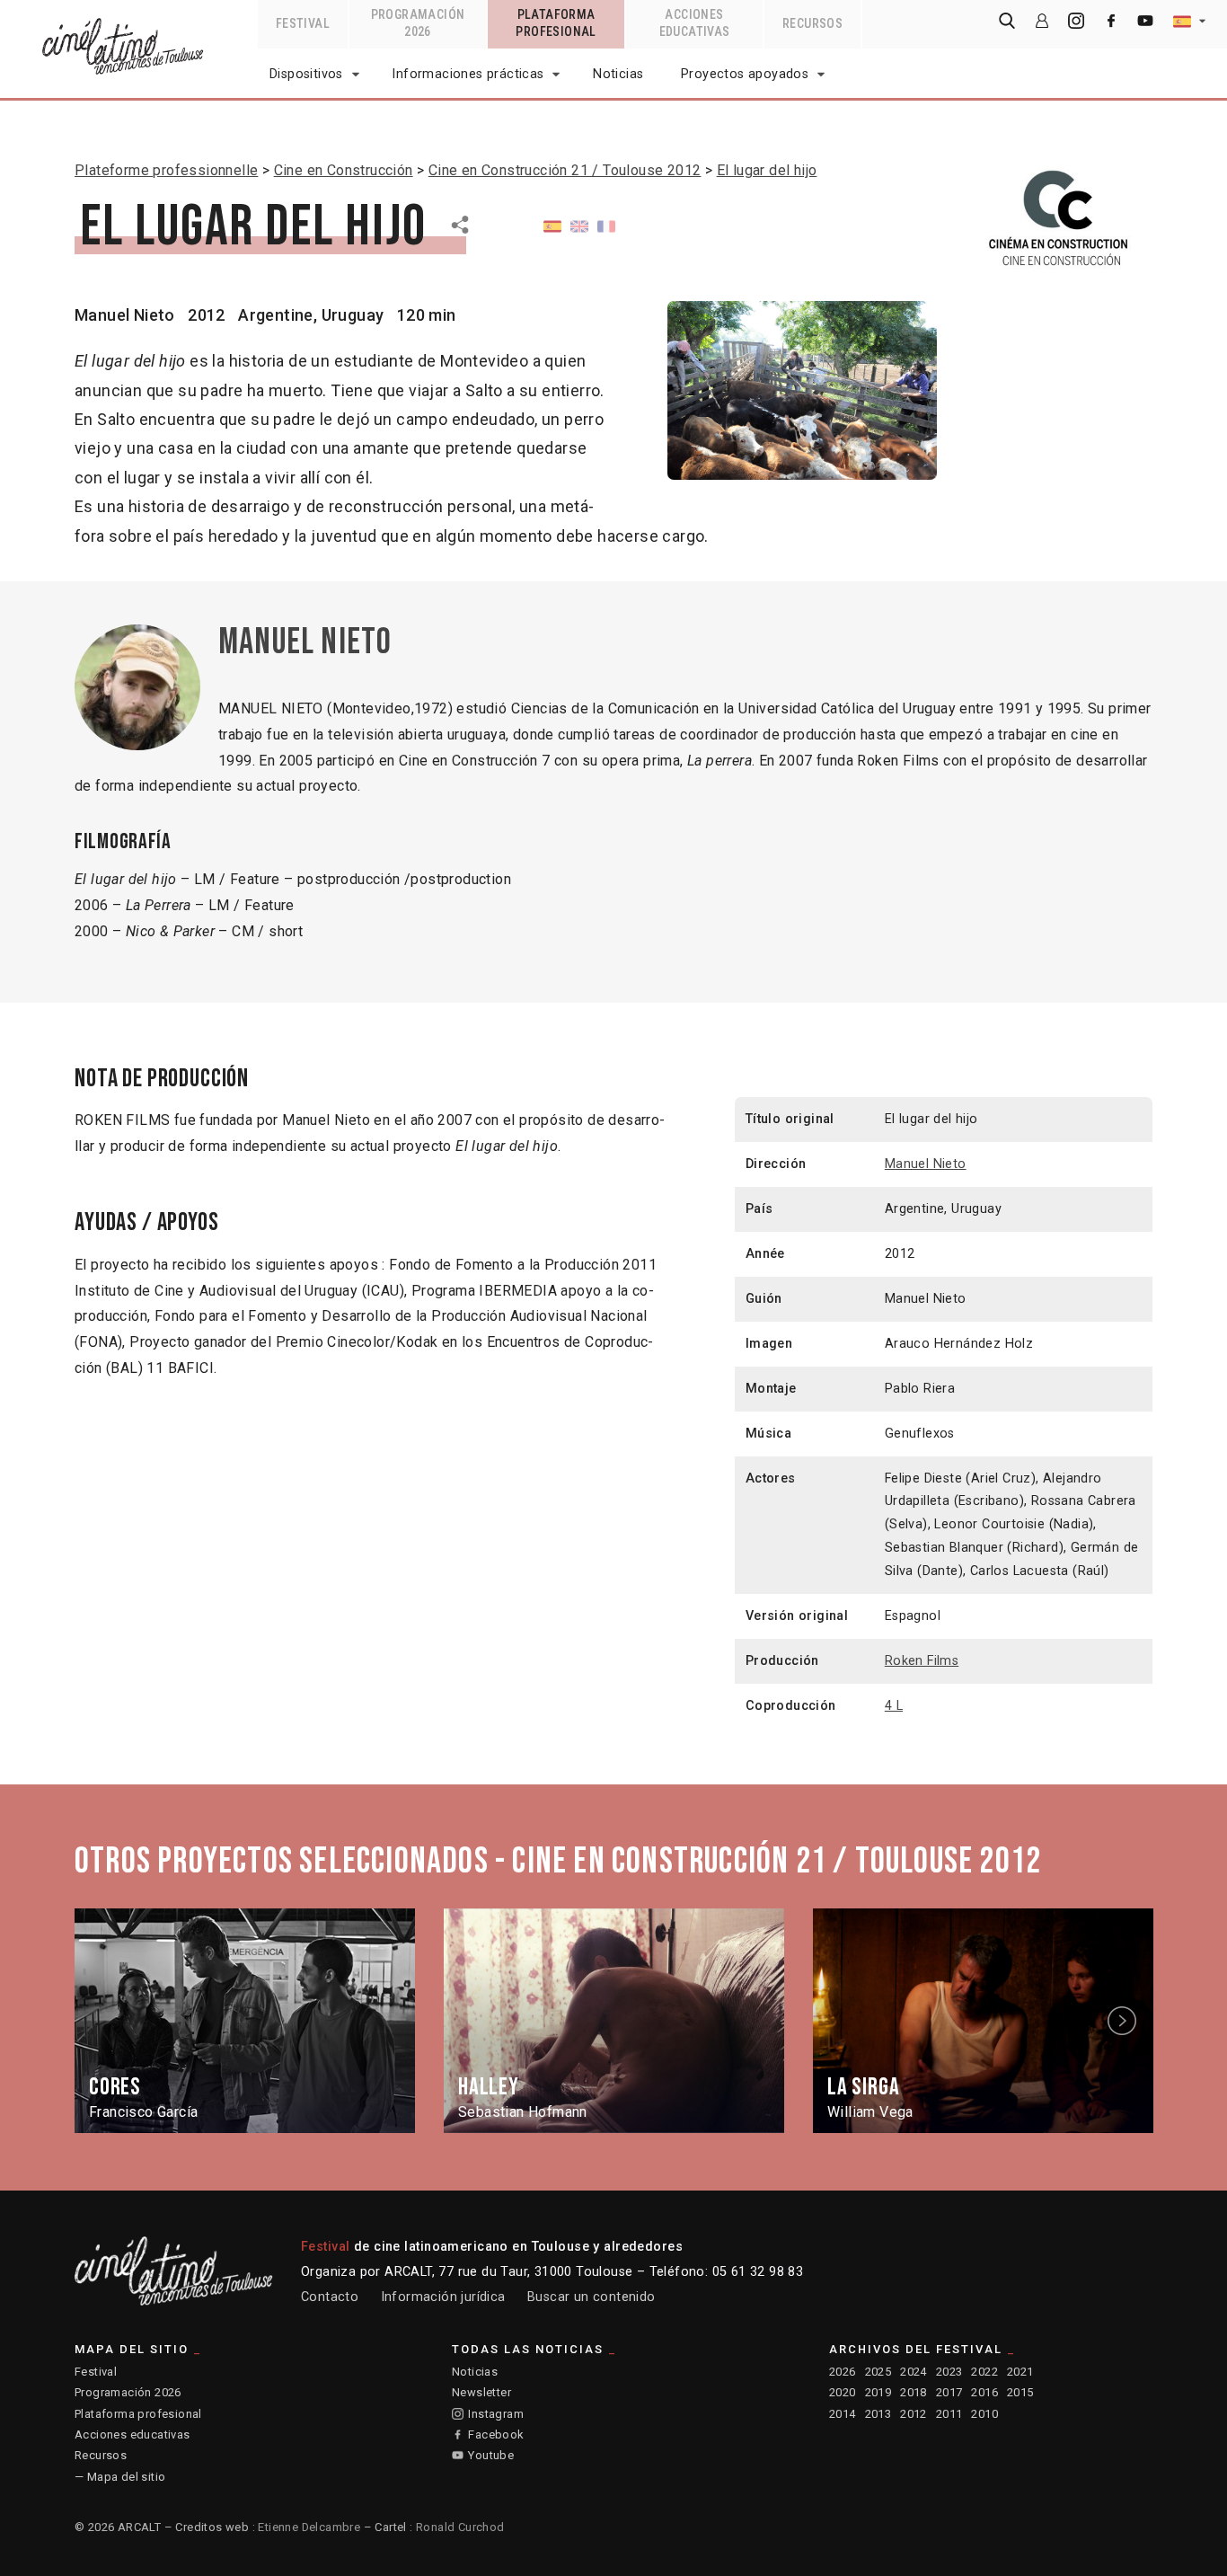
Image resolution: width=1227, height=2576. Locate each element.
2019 (878, 2392)
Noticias (618, 74)
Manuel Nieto (125, 315)
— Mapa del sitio (120, 2477)
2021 (1020, 2372)
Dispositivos (306, 74)
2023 (949, 2372)
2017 (949, 2392)
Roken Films (922, 1661)
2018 (914, 2392)
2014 (843, 2414)
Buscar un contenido (591, 2297)
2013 (878, 2414)
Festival (96, 2372)
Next (1125, 2020)
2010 (984, 2414)
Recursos (101, 2455)
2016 (984, 2392)
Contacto (330, 2297)
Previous (104, 2020)
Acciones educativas (132, 2434)
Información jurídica (443, 2297)
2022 (984, 2372)
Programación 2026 (128, 2392)
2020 (843, 2392)
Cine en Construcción (344, 170)
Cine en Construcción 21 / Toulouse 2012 (565, 170)
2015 (1020, 2392)
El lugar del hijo (767, 170)
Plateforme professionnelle (166, 170)
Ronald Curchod (460, 2527)
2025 (878, 2372)
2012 (914, 2414)
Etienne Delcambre (309, 2527)
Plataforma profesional (138, 2414)
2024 (914, 2372)
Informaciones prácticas (468, 74)
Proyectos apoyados (745, 74)
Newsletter (481, 2392)
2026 (843, 2372)
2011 (949, 2414)
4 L (894, 1706)
